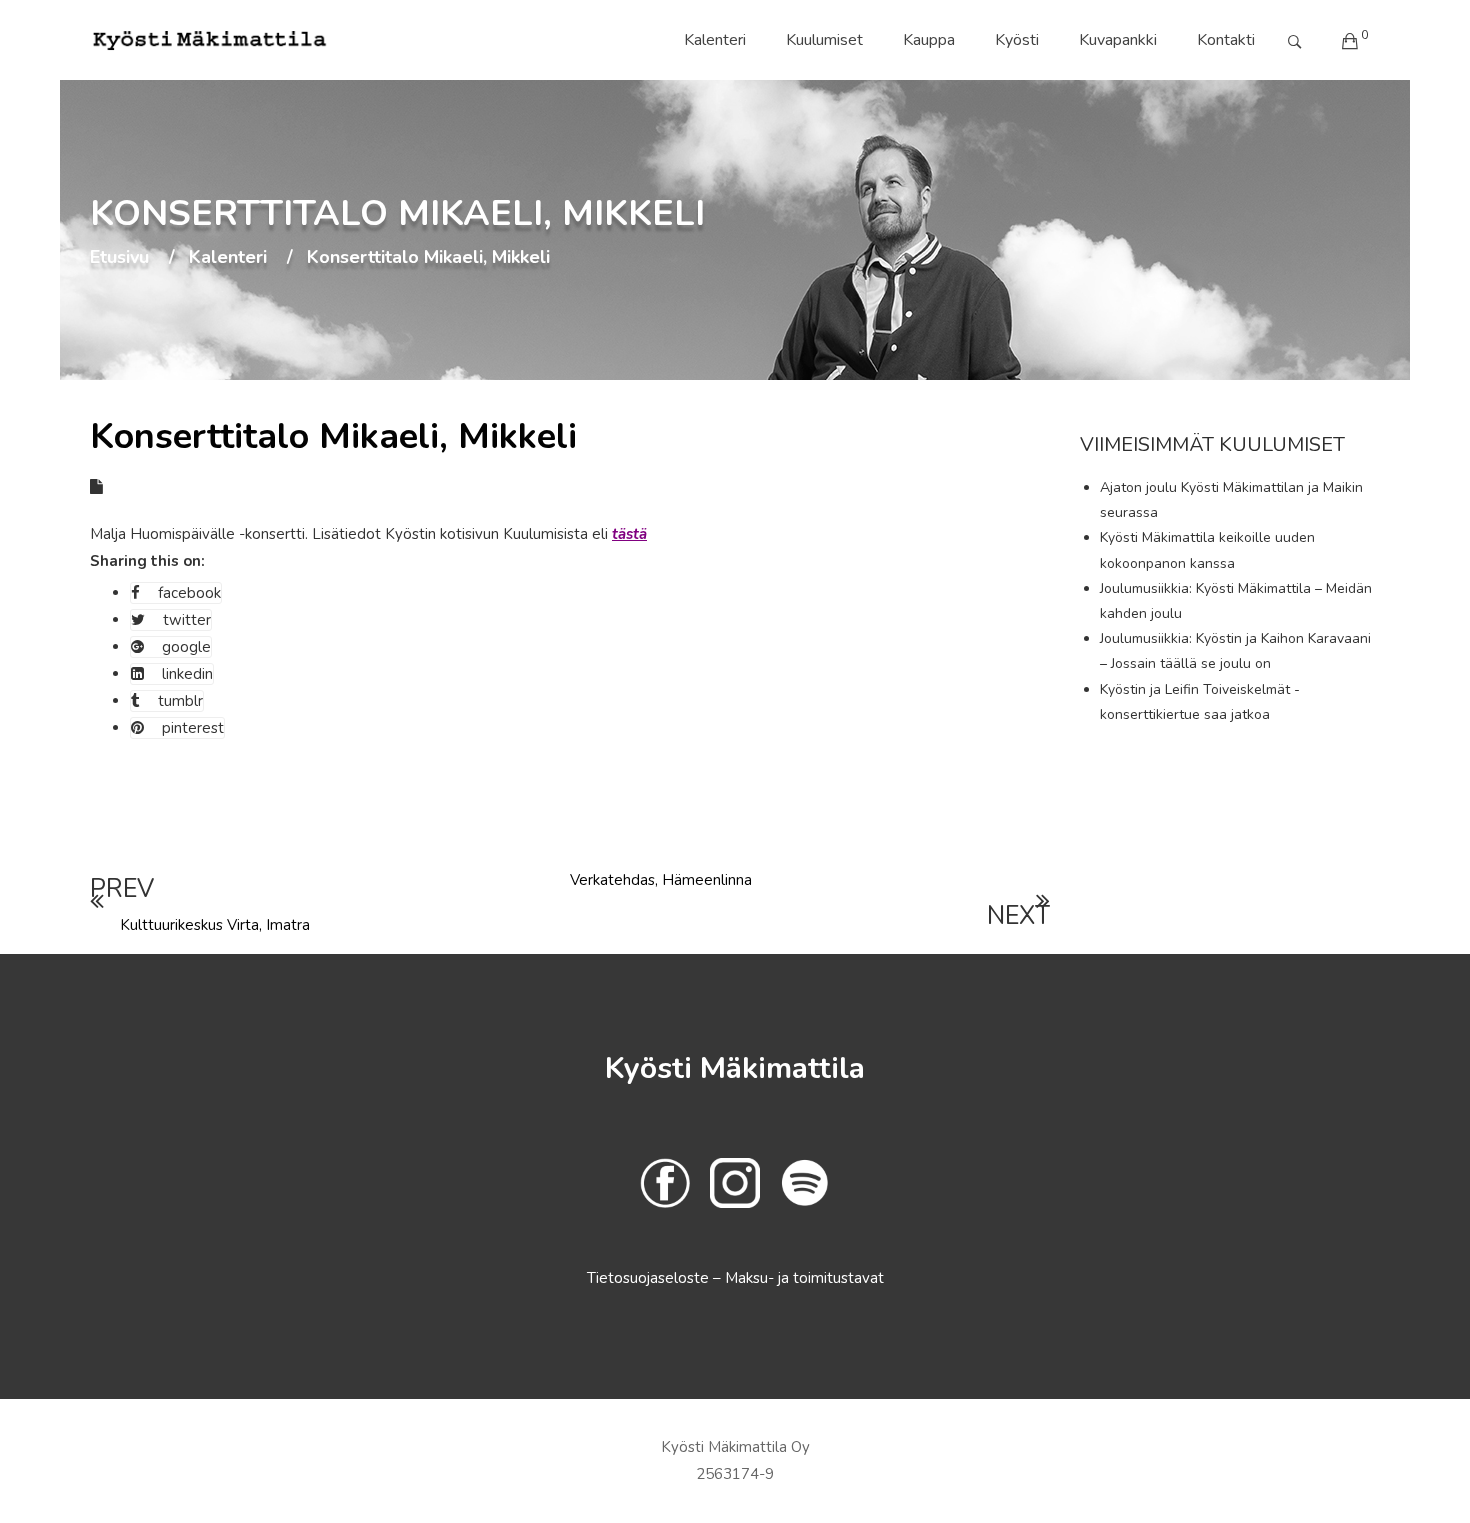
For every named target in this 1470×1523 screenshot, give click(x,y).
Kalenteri (715, 40)
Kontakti (1226, 40)
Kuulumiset (824, 40)
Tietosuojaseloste (650, 1278)
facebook (189, 593)
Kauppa (929, 40)
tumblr (180, 701)
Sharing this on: (147, 561)
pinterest (193, 728)
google (186, 647)
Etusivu (119, 258)
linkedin (187, 674)
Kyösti (1017, 40)
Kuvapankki (1118, 40)
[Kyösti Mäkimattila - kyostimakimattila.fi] (210, 40)
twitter (187, 620)
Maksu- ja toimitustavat (804, 1278)
